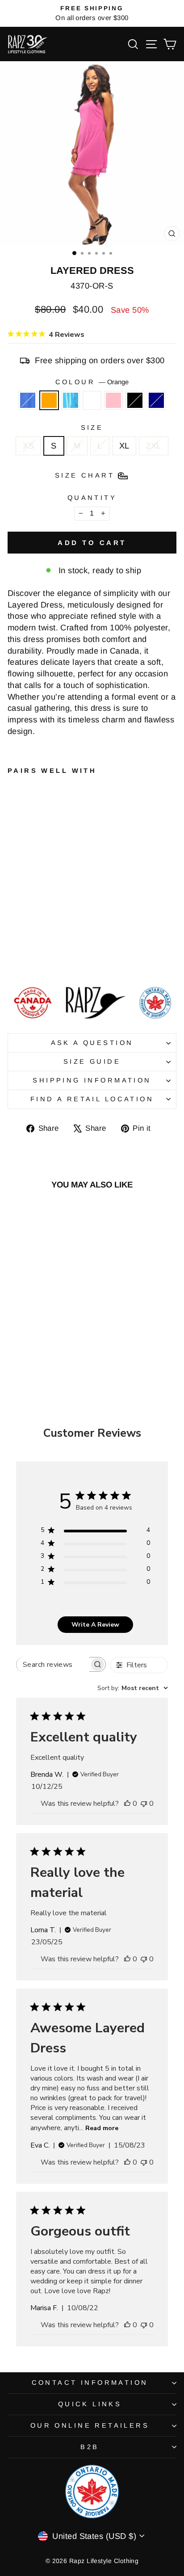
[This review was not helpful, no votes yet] (144, 1804)
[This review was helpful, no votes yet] (127, 1804)
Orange (49, 400)
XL (124, 446)
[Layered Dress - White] (44, 956)
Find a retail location (92, 1099)
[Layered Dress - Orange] (23, 956)
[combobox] (133, 1688)
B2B (90, 2447)
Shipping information (92, 1080)
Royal (28, 400)
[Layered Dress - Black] (64, 956)
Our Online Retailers (90, 2425)
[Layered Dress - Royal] (13, 956)
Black (135, 400)
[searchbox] (53, 1664)
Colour (92, 382)
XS (28, 446)
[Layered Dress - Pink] (54, 956)
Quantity (92, 498)
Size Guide (92, 1061)
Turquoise (71, 400)
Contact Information (90, 2383)
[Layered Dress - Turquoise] (33, 956)
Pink (113, 400)
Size (92, 428)
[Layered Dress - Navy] (74, 956)
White (92, 400)
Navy (156, 400)
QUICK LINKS (90, 2404)
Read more (102, 2128)
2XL (153, 446)
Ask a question (92, 1043)
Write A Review (95, 1625)
